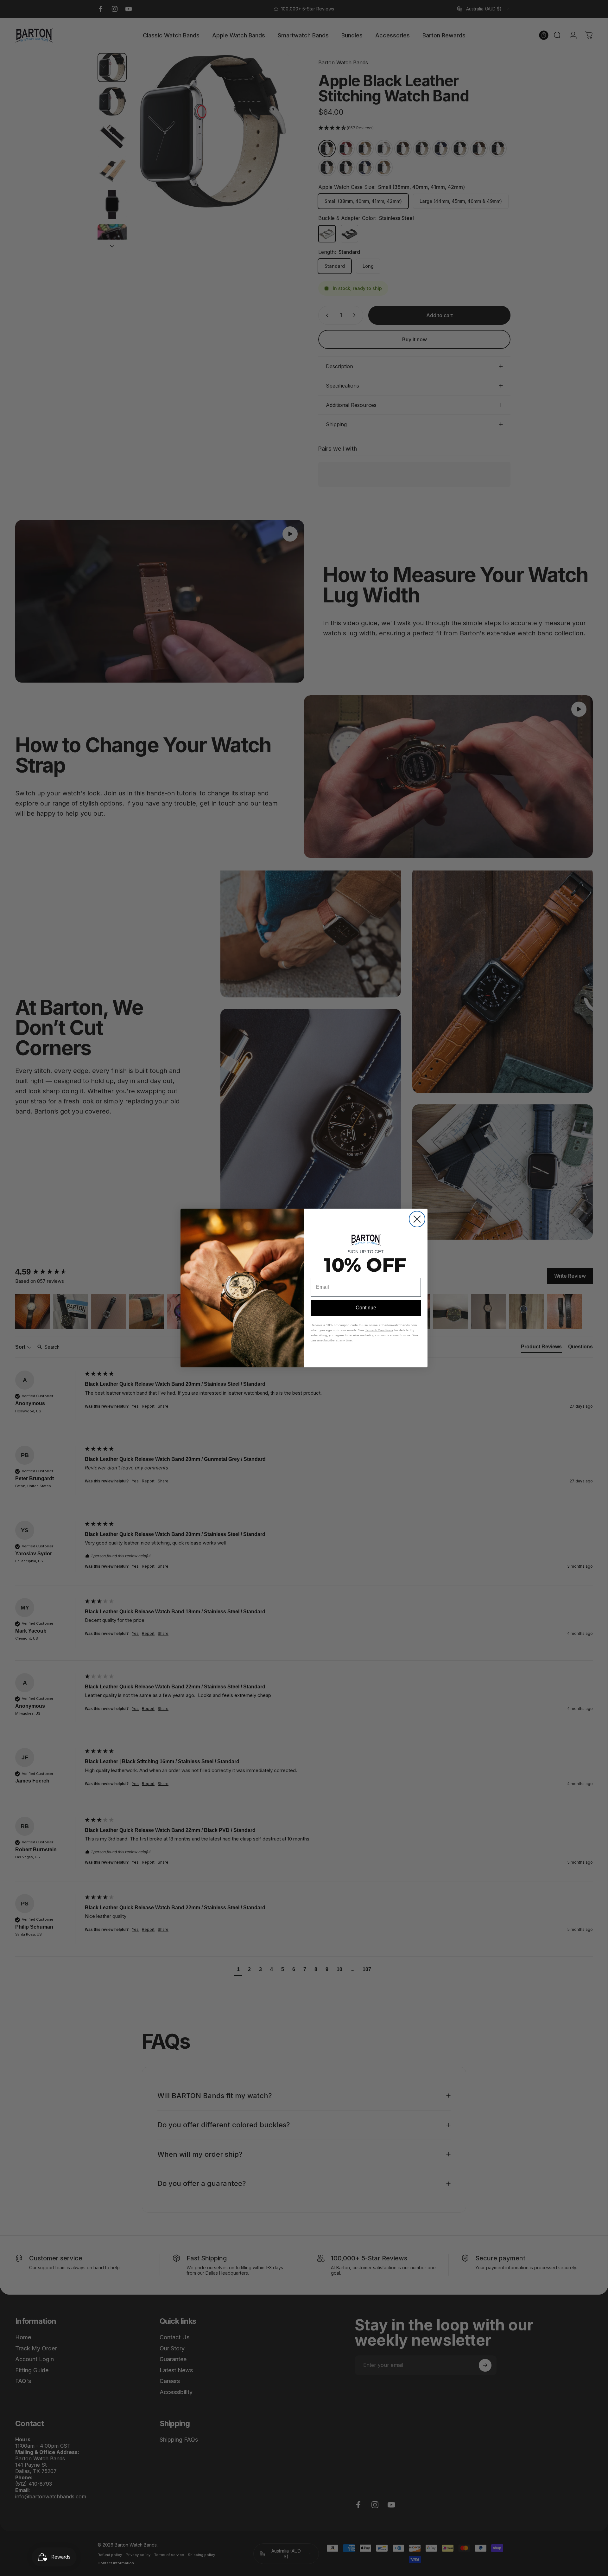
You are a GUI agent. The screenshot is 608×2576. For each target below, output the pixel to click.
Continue (366, 1308)
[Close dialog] (417, 1219)
